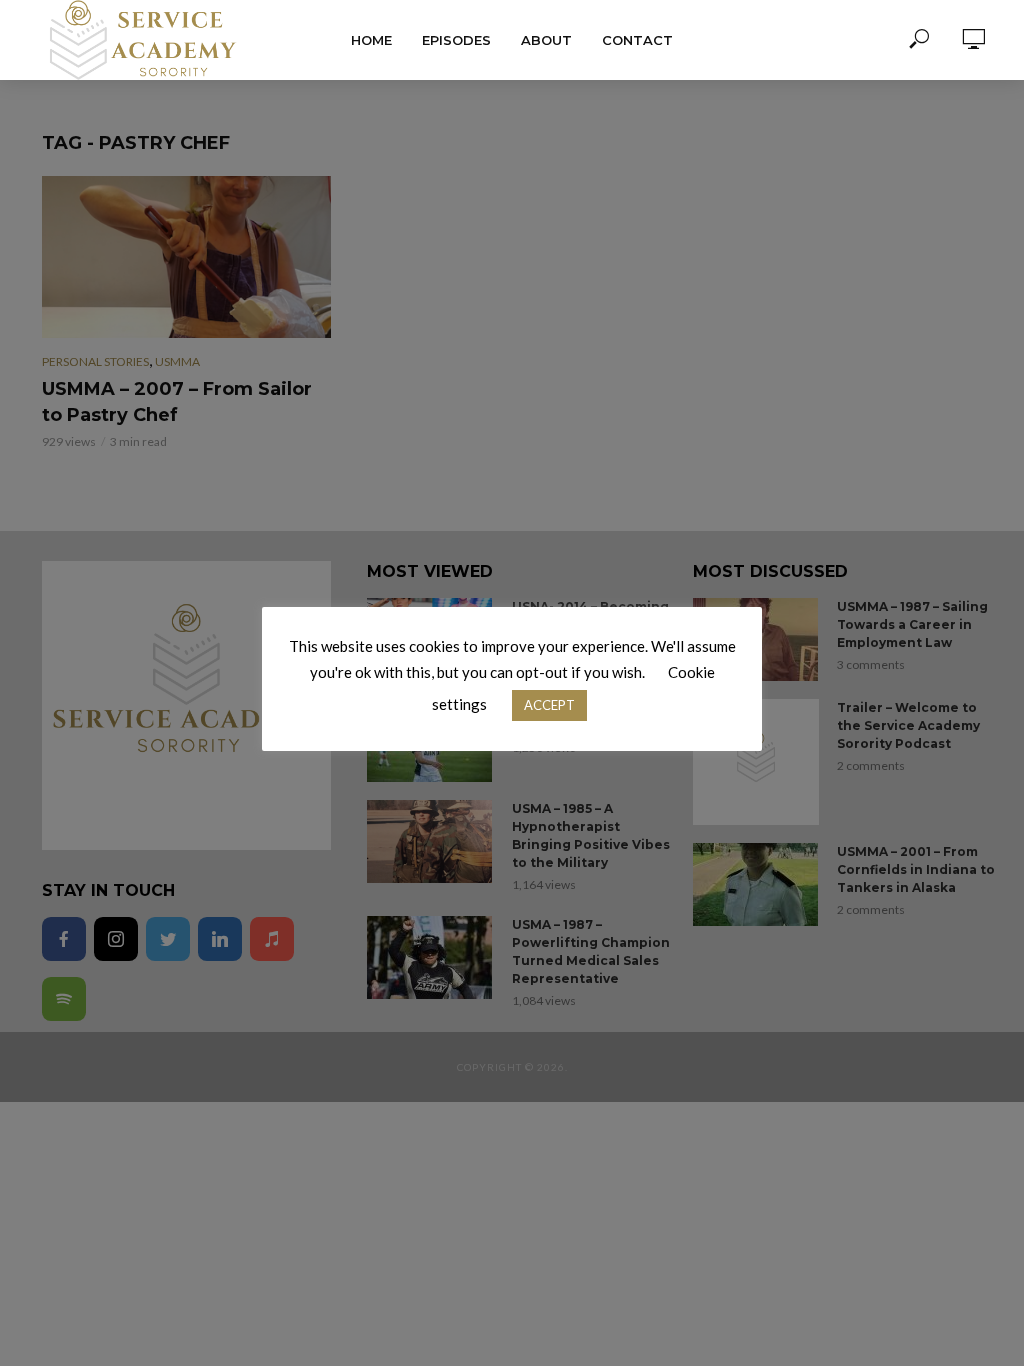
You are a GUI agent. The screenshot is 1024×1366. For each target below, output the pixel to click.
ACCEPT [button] (549, 705)
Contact (637, 40)
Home (371, 40)
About (546, 40)
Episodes (456, 40)
